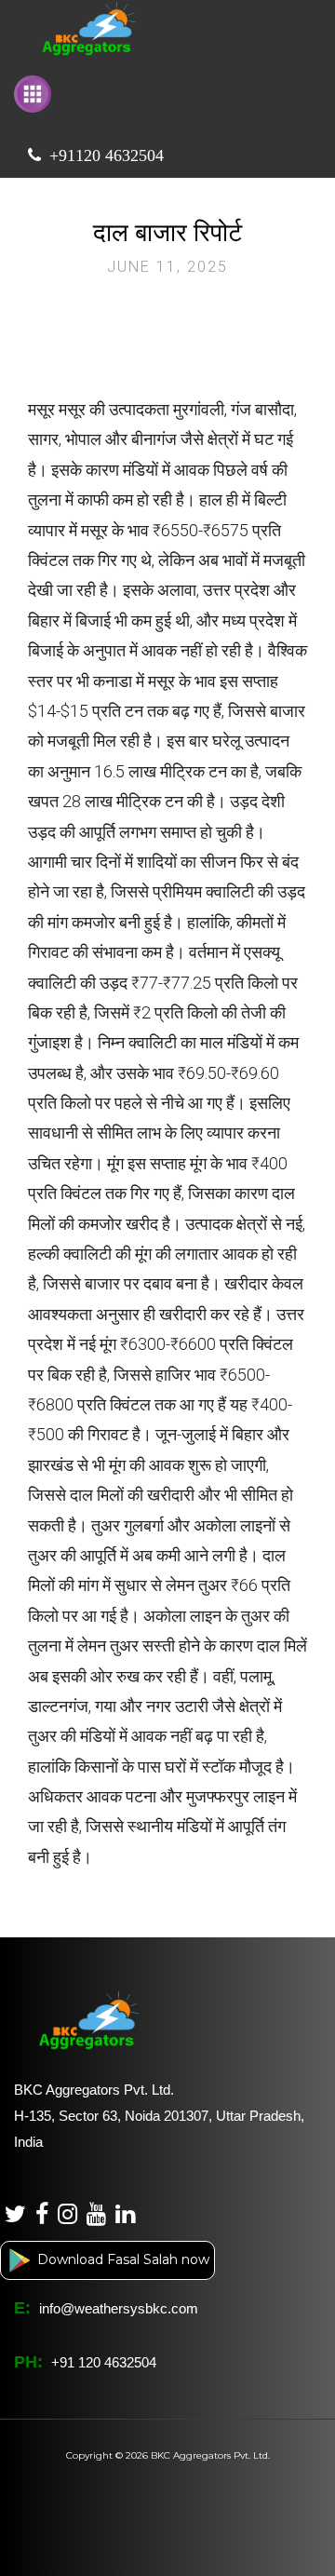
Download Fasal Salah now (121, 2259)
